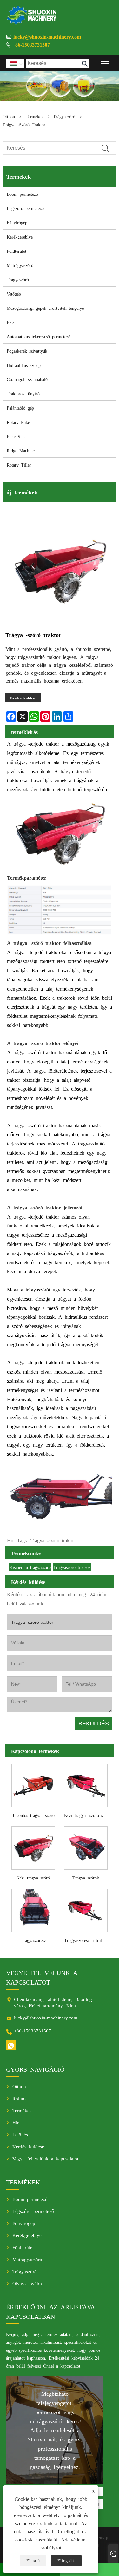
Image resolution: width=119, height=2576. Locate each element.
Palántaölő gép (20, 408)
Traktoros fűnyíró (23, 393)
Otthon (9, 116)
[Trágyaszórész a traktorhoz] (86, 1909)
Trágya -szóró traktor (24, 124)
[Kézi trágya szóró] (33, 1847)
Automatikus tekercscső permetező (39, 336)
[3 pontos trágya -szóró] (33, 1784)
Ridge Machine (21, 450)
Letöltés (20, 2134)
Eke (10, 322)
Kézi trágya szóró (33, 1878)
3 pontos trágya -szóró (33, 1815)
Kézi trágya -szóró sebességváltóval (87, 1815)
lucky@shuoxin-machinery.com (47, 36)
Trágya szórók (86, 1878)
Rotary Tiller (19, 465)
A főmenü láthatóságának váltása (105, 63)
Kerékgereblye (20, 237)
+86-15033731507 (31, 44)
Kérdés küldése (23, 698)
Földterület (17, 251)
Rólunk (20, 2098)
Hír (16, 2122)
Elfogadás (66, 2560)
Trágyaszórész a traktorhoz (87, 1940)
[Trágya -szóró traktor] (60, 571)
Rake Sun (16, 436)
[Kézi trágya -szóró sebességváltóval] (86, 1784)
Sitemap (100, 2537)
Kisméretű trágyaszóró (30, 1567)
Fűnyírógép (17, 222)
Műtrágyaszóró (20, 265)
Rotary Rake (18, 422)
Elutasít (33, 2560)
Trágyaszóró (64, 116)
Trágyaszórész (33, 1940)
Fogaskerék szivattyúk (27, 351)
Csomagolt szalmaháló (27, 379)
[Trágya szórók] (86, 1847)
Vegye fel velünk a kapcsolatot (45, 2158)
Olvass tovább (27, 2283)
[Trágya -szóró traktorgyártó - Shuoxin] (32, 15)
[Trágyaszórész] (33, 1909)
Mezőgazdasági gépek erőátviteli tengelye (45, 308)
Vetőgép (14, 294)
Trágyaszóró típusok (72, 1567)
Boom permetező (22, 194)
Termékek (35, 116)
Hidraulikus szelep (24, 365)
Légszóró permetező (25, 208)
